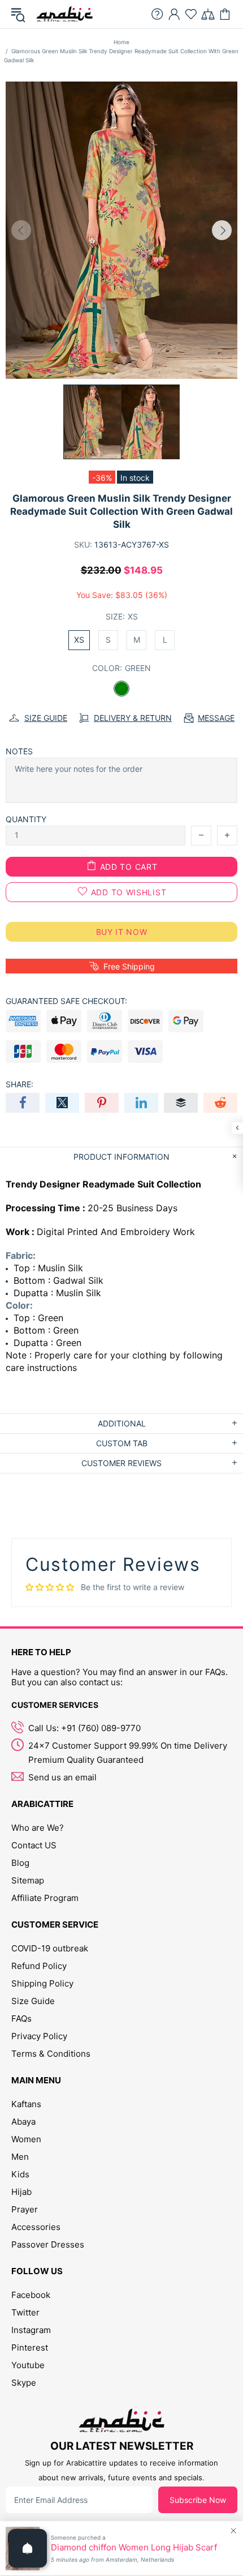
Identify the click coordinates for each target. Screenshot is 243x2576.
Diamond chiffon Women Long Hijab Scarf (134, 2548)
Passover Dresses (48, 2244)
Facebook (31, 2295)
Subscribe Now (198, 2500)
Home (121, 42)
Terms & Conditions (51, 2054)
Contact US (34, 1845)
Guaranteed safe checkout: (66, 1001)
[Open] (28, 2548)
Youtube (28, 2365)
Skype (24, 2383)
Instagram (31, 2330)
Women (26, 2139)
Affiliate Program (45, 1898)
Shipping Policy (42, 1983)
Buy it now (122, 932)
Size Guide (33, 2001)
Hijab (21, 2192)
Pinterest (30, 2348)
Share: (19, 1084)
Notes (19, 751)
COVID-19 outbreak (50, 1948)
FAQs (21, 2018)
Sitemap (28, 1880)
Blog (20, 1863)
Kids (20, 2174)
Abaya (23, 2122)
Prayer (25, 2209)
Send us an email (62, 1777)
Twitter (25, 2312)
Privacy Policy (39, 2036)
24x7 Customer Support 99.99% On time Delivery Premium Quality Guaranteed (128, 1753)
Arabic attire (64, 14)
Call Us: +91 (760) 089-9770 (84, 1728)
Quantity (26, 819)
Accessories (36, 2227)
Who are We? (38, 1828)
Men (20, 2157)
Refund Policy (39, 1966)
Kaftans (26, 2104)
